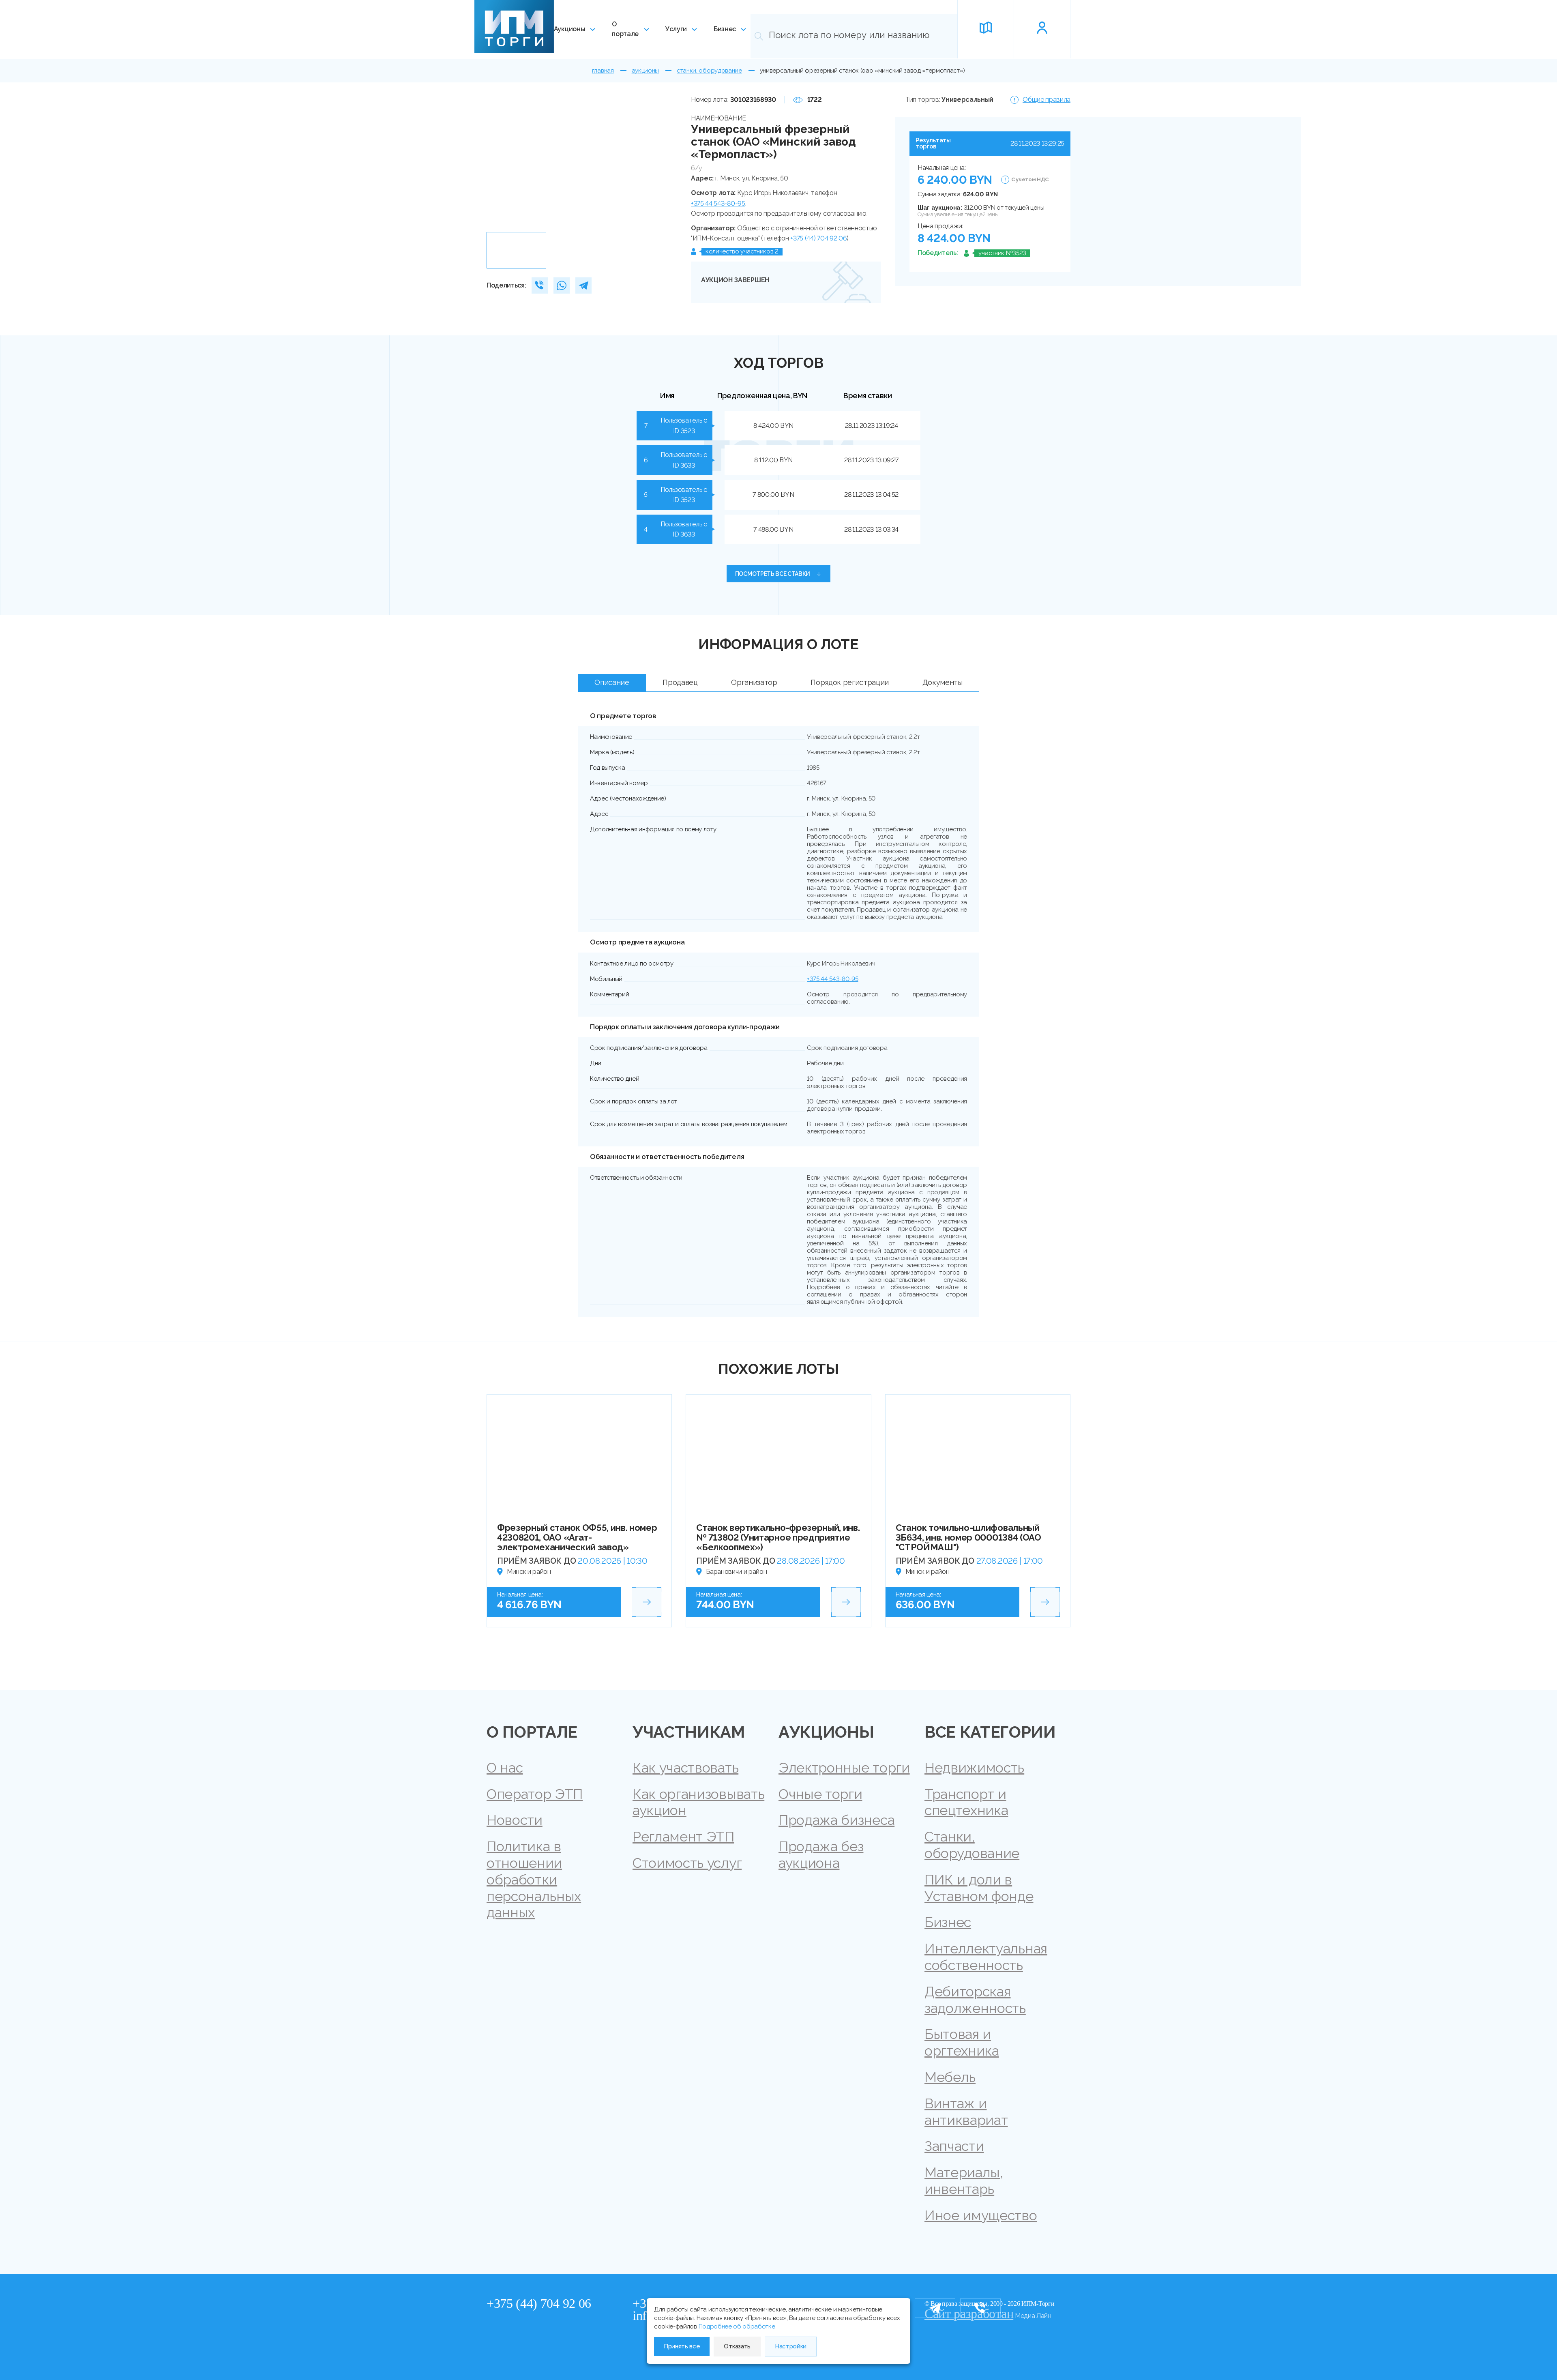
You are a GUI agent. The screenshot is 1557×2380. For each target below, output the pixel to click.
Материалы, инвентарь (964, 2181)
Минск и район (529, 1572)
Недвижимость (974, 1768)
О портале (625, 29)
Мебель (950, 2077)
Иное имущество (981, 2215)
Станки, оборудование (972, 1845)
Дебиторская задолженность (975, 2000)
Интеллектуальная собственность (986, 1957)
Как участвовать (685, 1768)
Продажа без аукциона (821, 1855)
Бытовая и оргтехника (962, 2042)
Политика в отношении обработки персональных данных (534, 1879)
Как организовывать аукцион (698, 1802)
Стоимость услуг (687, 1863)
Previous (496, 161)
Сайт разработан (969, 2314)
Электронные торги (844, 1768)
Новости (515, 1820)
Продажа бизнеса (836, 1820)
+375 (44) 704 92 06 (818, 238)
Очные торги (820, 1794)
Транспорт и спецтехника (966, 1802)
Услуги (676, 29)
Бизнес (725, 29)
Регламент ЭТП (683, 1837)
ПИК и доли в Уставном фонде (979, 1888)
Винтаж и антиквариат (966, 2112)
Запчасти (954, 2146)
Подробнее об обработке (737, 2326)
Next (668, 161)
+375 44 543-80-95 (718, 203)
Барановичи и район (736, 1572)
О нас (505, 1768)
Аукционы (569, 29)
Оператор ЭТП (535, 1794)
